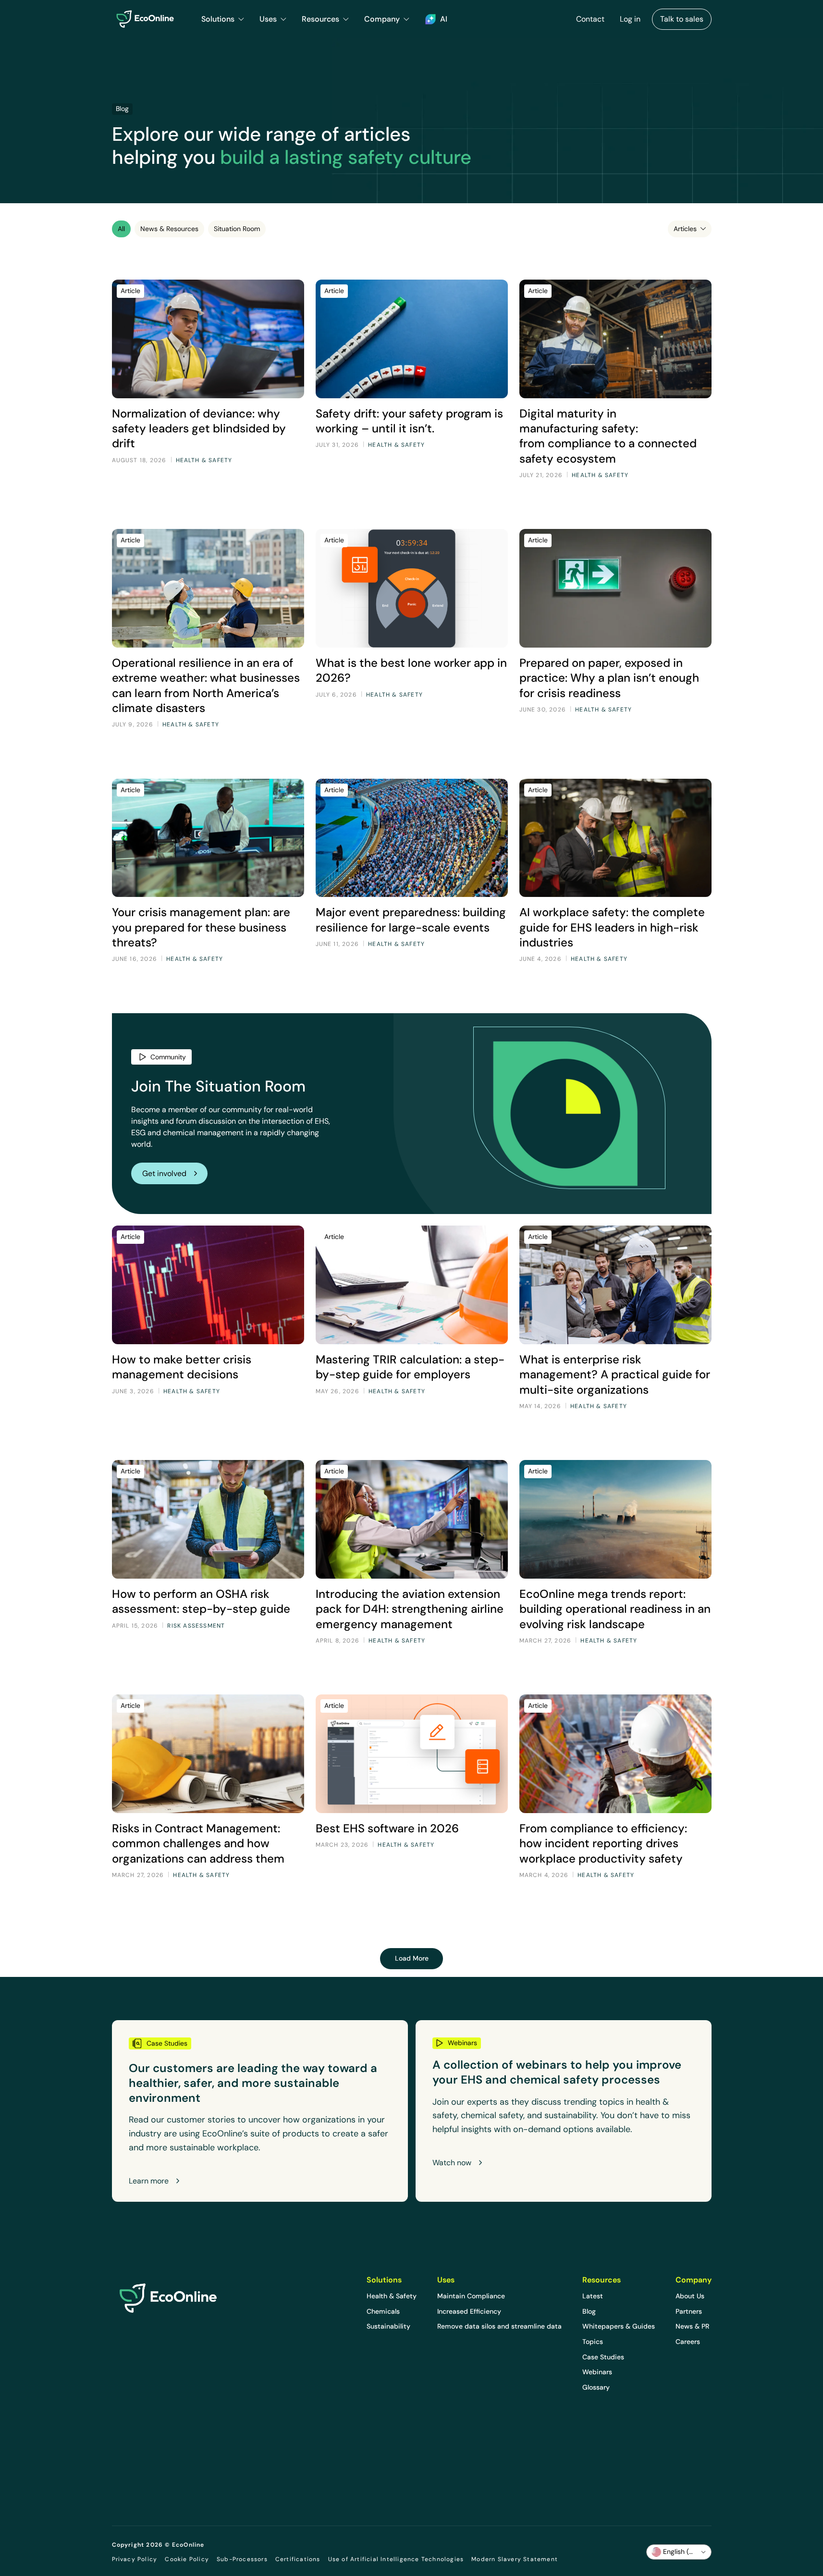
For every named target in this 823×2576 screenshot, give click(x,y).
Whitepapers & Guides (619, 2326)
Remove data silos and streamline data (499, 2326)
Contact (590, 19)
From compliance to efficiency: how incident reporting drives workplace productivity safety (603, 1843)
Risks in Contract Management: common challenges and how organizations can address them (198, 1843)
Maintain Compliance (471, 2296)
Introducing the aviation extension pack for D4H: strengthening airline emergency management (410, 1609)
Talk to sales (682, 19)
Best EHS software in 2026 (387, 1828)
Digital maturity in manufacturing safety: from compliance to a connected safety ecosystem (608, 436)
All (121, 229)
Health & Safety (392, 2296)
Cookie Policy (187, 2559)
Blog (589, 2311)
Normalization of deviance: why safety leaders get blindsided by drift (199, 428)
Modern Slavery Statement (515, 2559)
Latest (593, 2296)
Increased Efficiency (469, 2311)
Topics (593, 2342)
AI (444, 19)
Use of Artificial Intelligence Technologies (396, 2559)
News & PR (692, 2326)
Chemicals (383, 2311)
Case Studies (603, 2357)
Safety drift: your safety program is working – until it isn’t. (409, 421)
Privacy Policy (135, 2559)
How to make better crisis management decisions (182, 1367)
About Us (690, 2296)
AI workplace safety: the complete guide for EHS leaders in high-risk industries (612, 927)
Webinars (597, 2372)
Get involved (164, 1173)
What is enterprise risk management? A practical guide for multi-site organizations (615, 1374)
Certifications (298, 2559)
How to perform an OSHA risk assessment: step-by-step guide (201, 1601)
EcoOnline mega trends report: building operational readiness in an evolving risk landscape (615, 1609)
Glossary (596, 2387)
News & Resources (169, 229)
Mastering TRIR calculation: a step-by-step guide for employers (410, 1367)
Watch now (452, 2163)
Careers (688, 2342)
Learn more (149, 2181)
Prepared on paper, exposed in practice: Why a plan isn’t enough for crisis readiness (609, 678)
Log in (630, 19)
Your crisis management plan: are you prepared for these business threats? (201, 927)
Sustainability (388, 2326)
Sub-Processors (242, 2559)
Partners (689, 2311)
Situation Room (237, 229)
